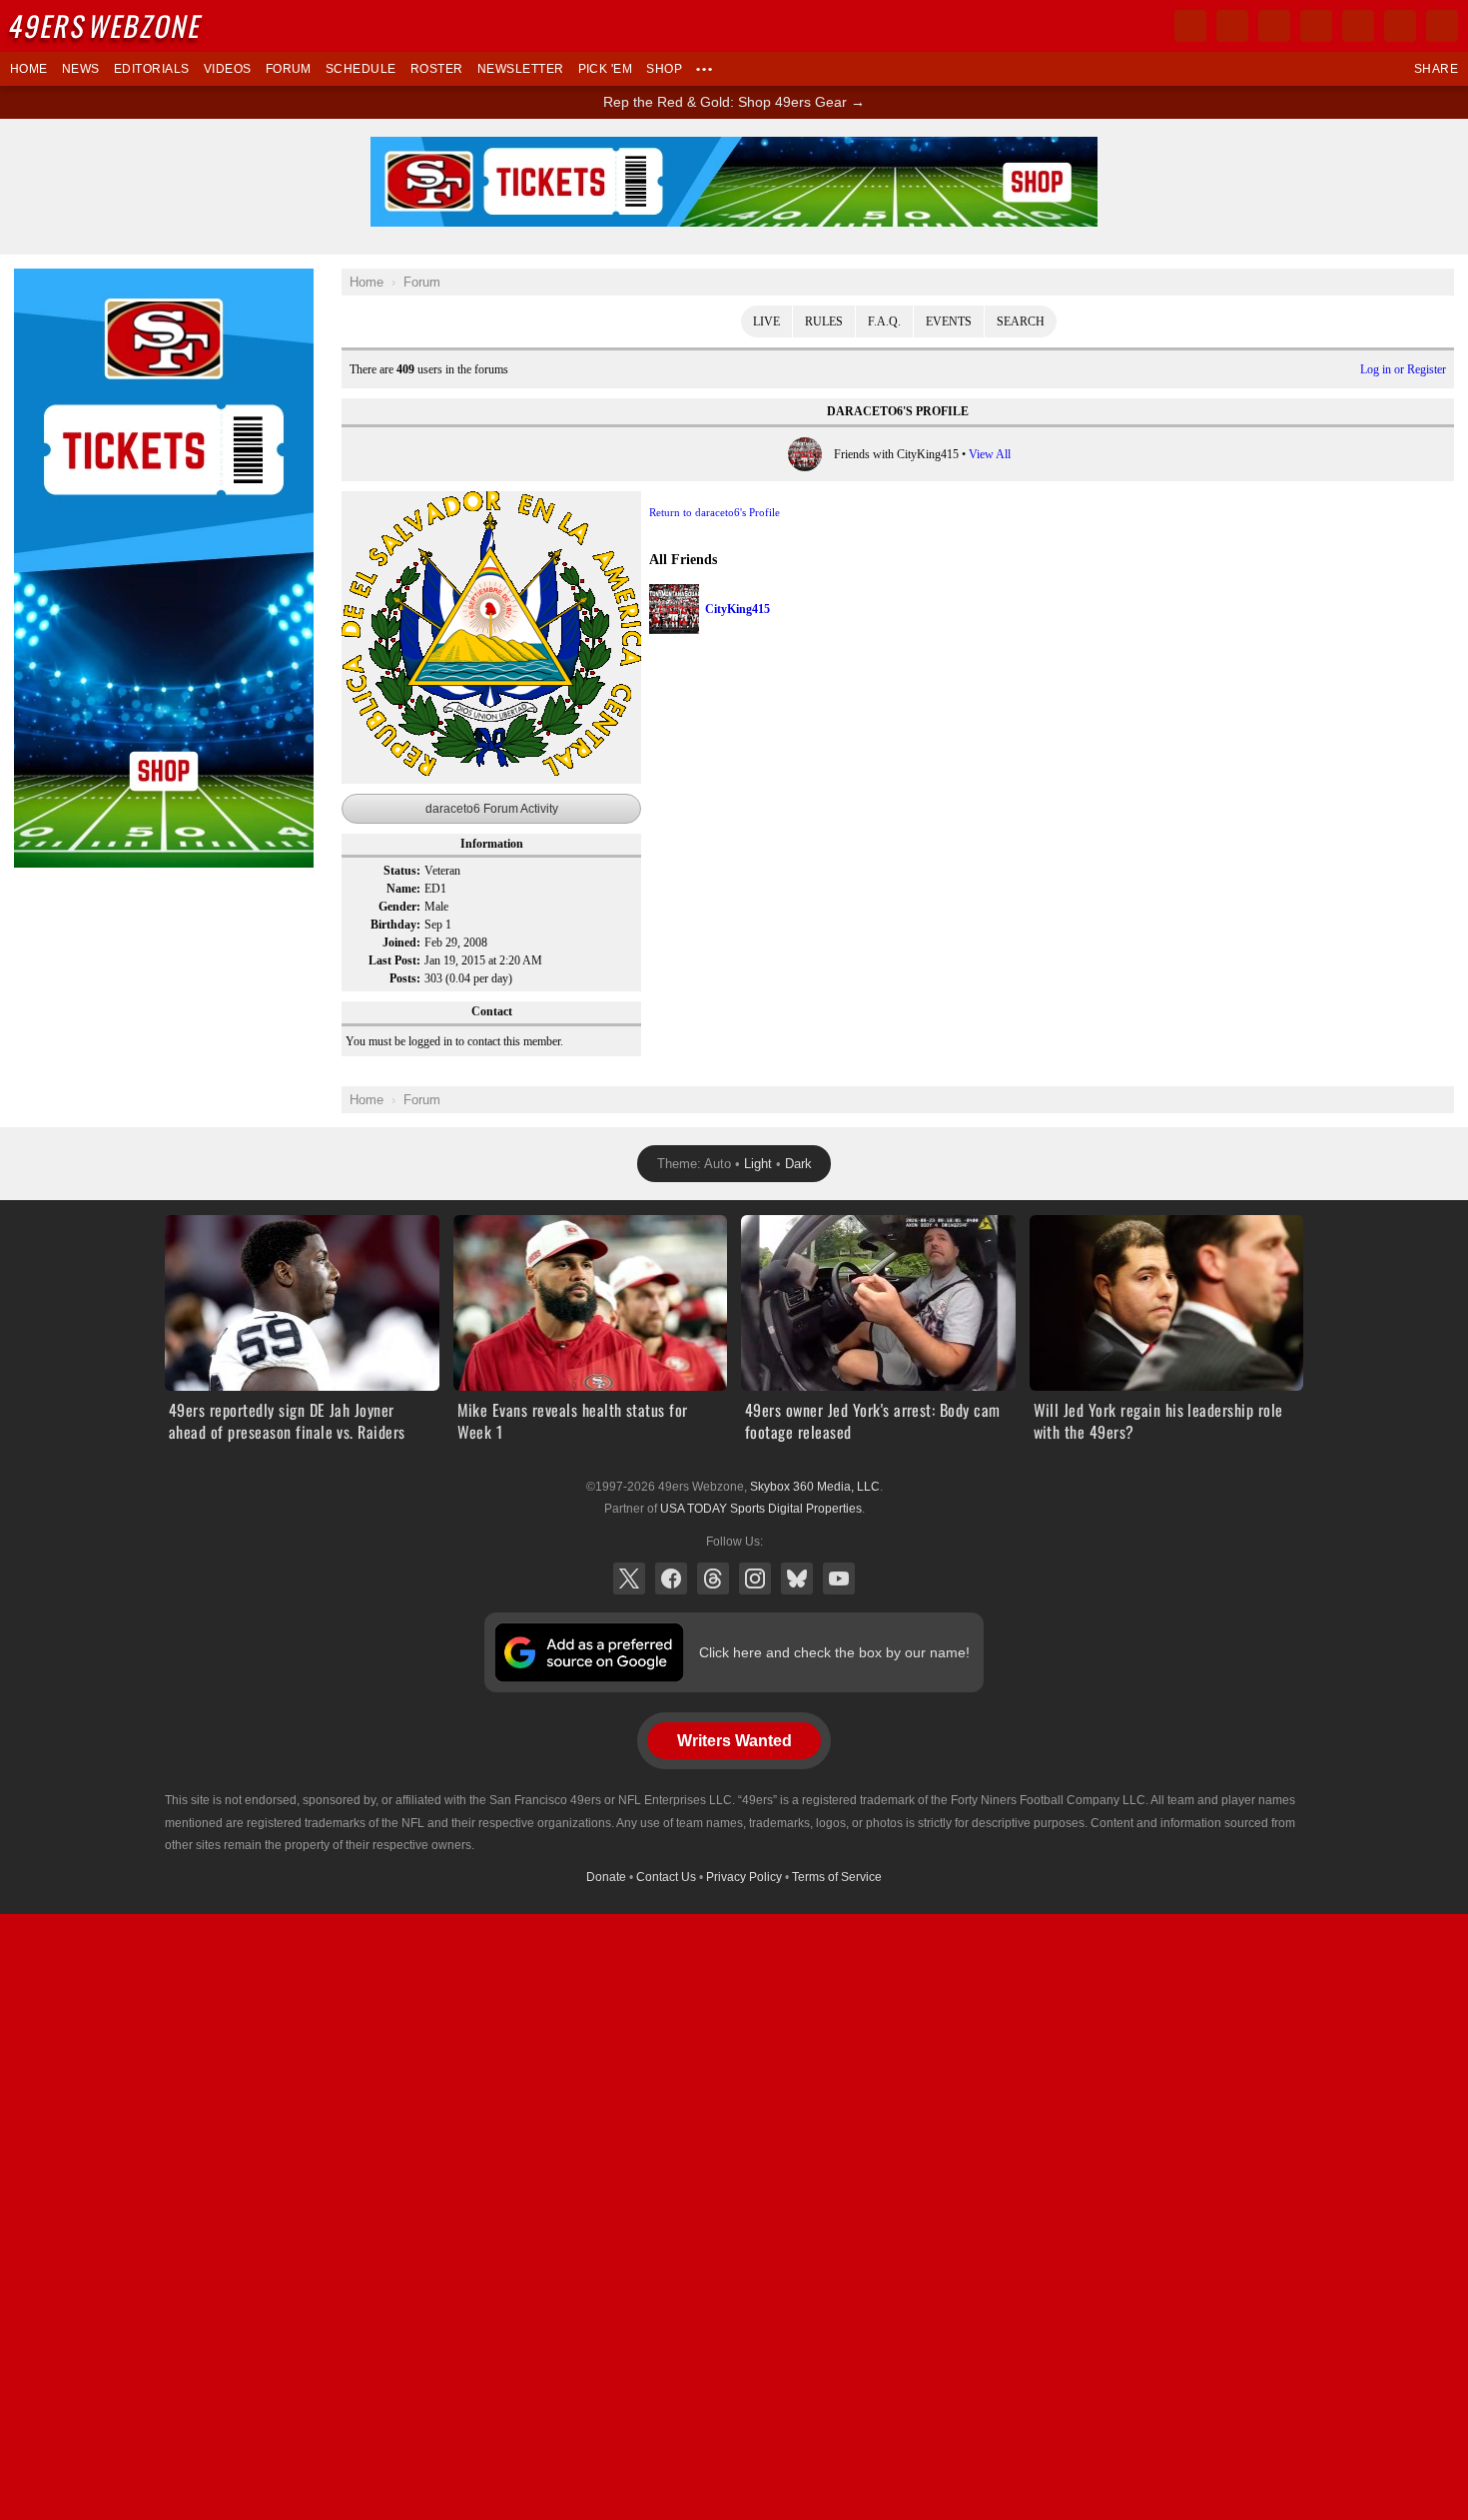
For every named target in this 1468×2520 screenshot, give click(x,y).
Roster (437, 69)
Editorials (152, 69)
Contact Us (666, 1877)
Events (949, 321)
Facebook (671, 1578)
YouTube (839, 1578)
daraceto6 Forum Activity (492, 809)
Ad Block (41, 280)
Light (758, 1164)
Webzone (107, 25)
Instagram (755, 1578)
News (81, 69)
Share (1436, 69)
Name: (403, 889)
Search (1021, 321)
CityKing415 (737, 609)
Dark (798, 1164)
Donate (606, 1877)
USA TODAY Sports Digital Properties (761, 1509)
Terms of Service (837, 1877)
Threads (713, 1578)
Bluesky (797, 1578)
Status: (402, 871)
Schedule (361, 69)
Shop (664, 69)
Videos (228, 69)
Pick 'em (606, 69)
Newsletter (521, 69)
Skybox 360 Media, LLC (815, 1487)
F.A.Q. (884, 321)
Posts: (405, 978)
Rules (824, 321)
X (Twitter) (629, 1578)
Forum (289, 69)
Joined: (401, 943)
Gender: (399, 907)
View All (990, 454)
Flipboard (1358, 26)
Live (766, 321)
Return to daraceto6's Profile (715, 512)
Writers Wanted (734, 1741)
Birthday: (395, 925)
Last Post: (394, 960)
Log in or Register (1403, 369)
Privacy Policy (744, 1877)
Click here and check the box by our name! (834, 1652)
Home (29, 69)
